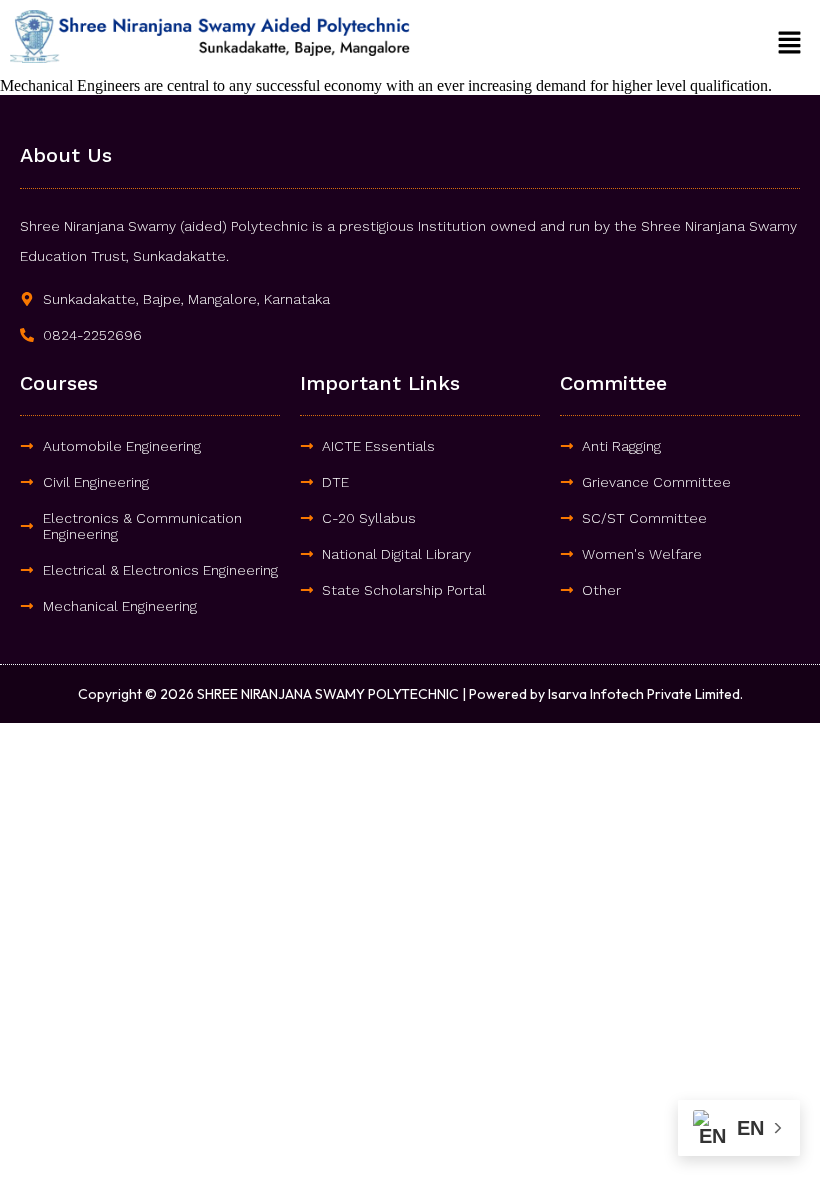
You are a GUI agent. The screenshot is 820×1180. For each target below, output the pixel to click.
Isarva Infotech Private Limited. (645, 694)
